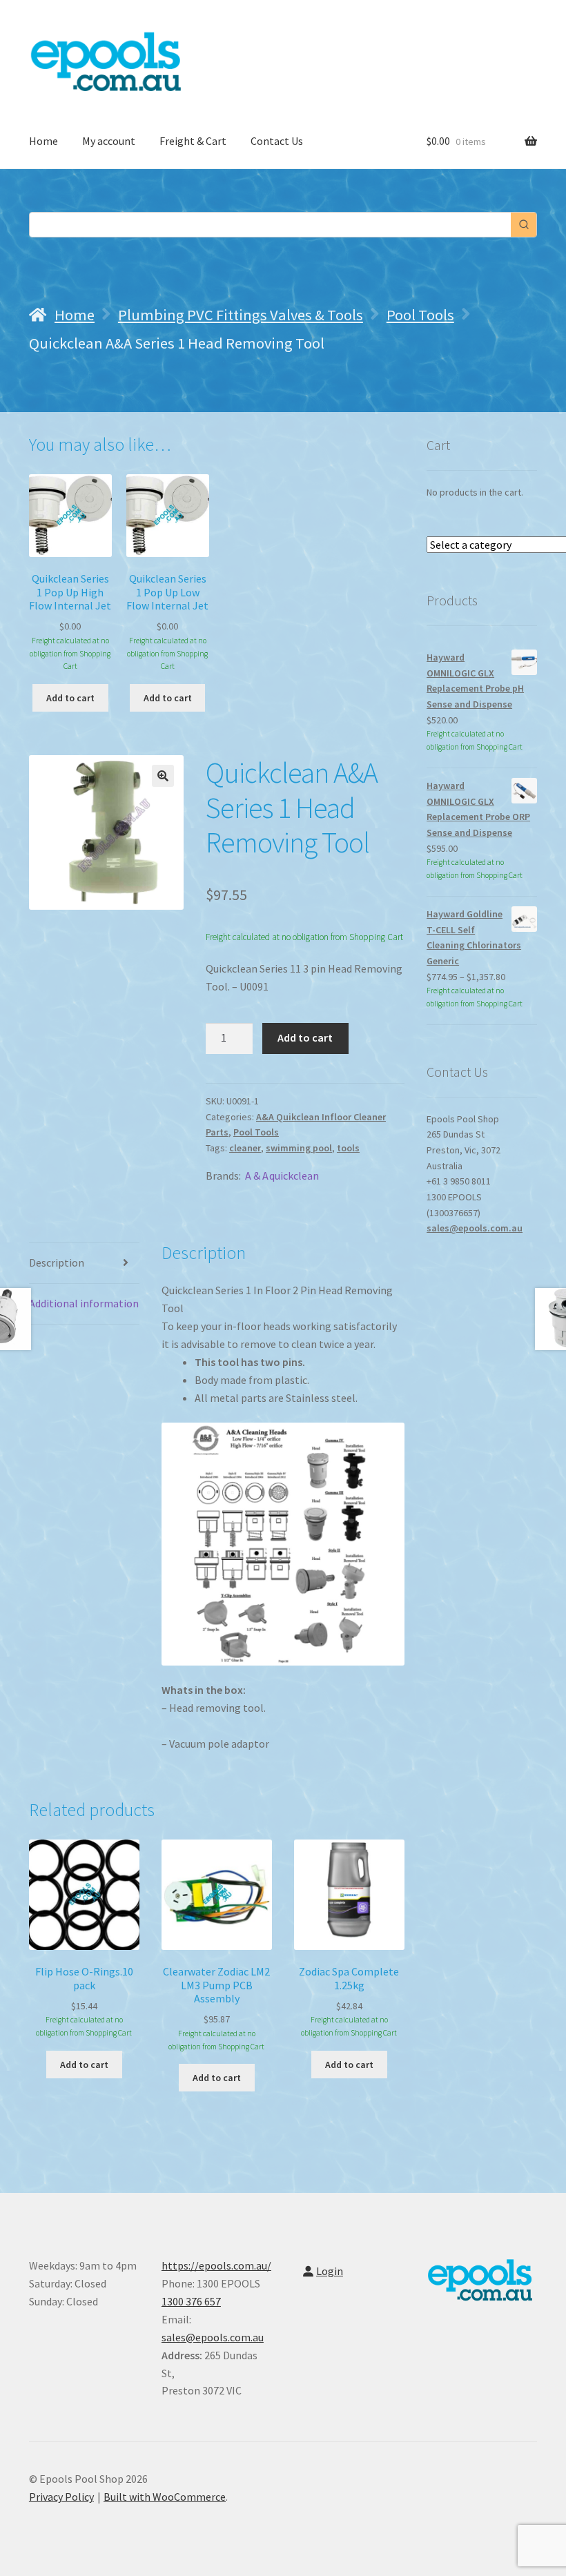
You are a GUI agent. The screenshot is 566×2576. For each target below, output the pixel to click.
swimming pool (299, 1148)
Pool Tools (420, 315)
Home (43, 141)
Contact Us (277, 141)
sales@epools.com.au (475, 1228)
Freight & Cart (193, 141)
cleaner (245, 1148)
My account (109, 141)
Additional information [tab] (84, 1303)
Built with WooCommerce (165, 2497)
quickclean (294, 1175)
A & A (257, 1175)
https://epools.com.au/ (216, 2265)
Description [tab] (57, 1262)
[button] (163, 776)
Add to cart (305, 1037)
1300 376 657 (191, 2301)
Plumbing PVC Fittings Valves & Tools (241, 315)
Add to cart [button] (70, 698)
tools (348, 1148)
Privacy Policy (61, 2497)
